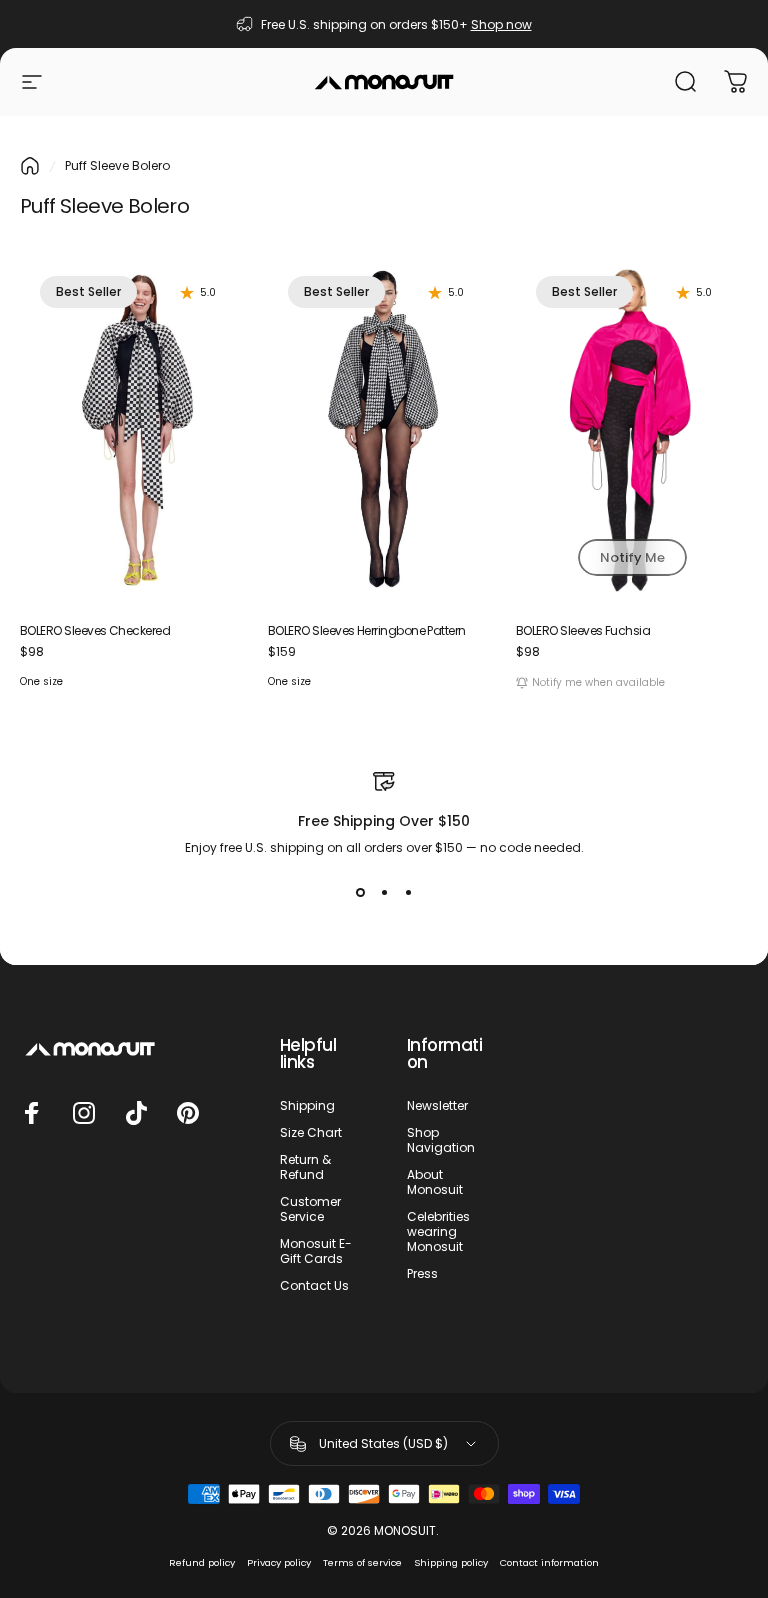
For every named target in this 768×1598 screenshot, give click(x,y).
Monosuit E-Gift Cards (316, 1251)
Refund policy (202, 1562)
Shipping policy (451, 1562)
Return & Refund (305, 1167)
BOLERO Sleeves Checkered (95, 630)
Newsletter (437, 1105)
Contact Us (314, 1285)
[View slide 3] (408, 893)
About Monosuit (435, 1182)
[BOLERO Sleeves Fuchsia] (632, 430)
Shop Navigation (441, 1140)
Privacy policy (279, 1562)
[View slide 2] (384, 893)
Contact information (549, 1562)
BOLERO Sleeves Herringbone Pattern (367, 630)
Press (422, 1273)
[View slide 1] (360, 893)
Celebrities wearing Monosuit (438, 1231)
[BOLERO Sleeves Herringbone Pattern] (384, 430)
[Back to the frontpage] (30, 166)
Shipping (307, 1105)
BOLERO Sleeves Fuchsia (583, 630)
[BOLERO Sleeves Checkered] (136, 430)
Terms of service (362, 1562)
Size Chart (311, 1132)
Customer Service (310, 1209)
